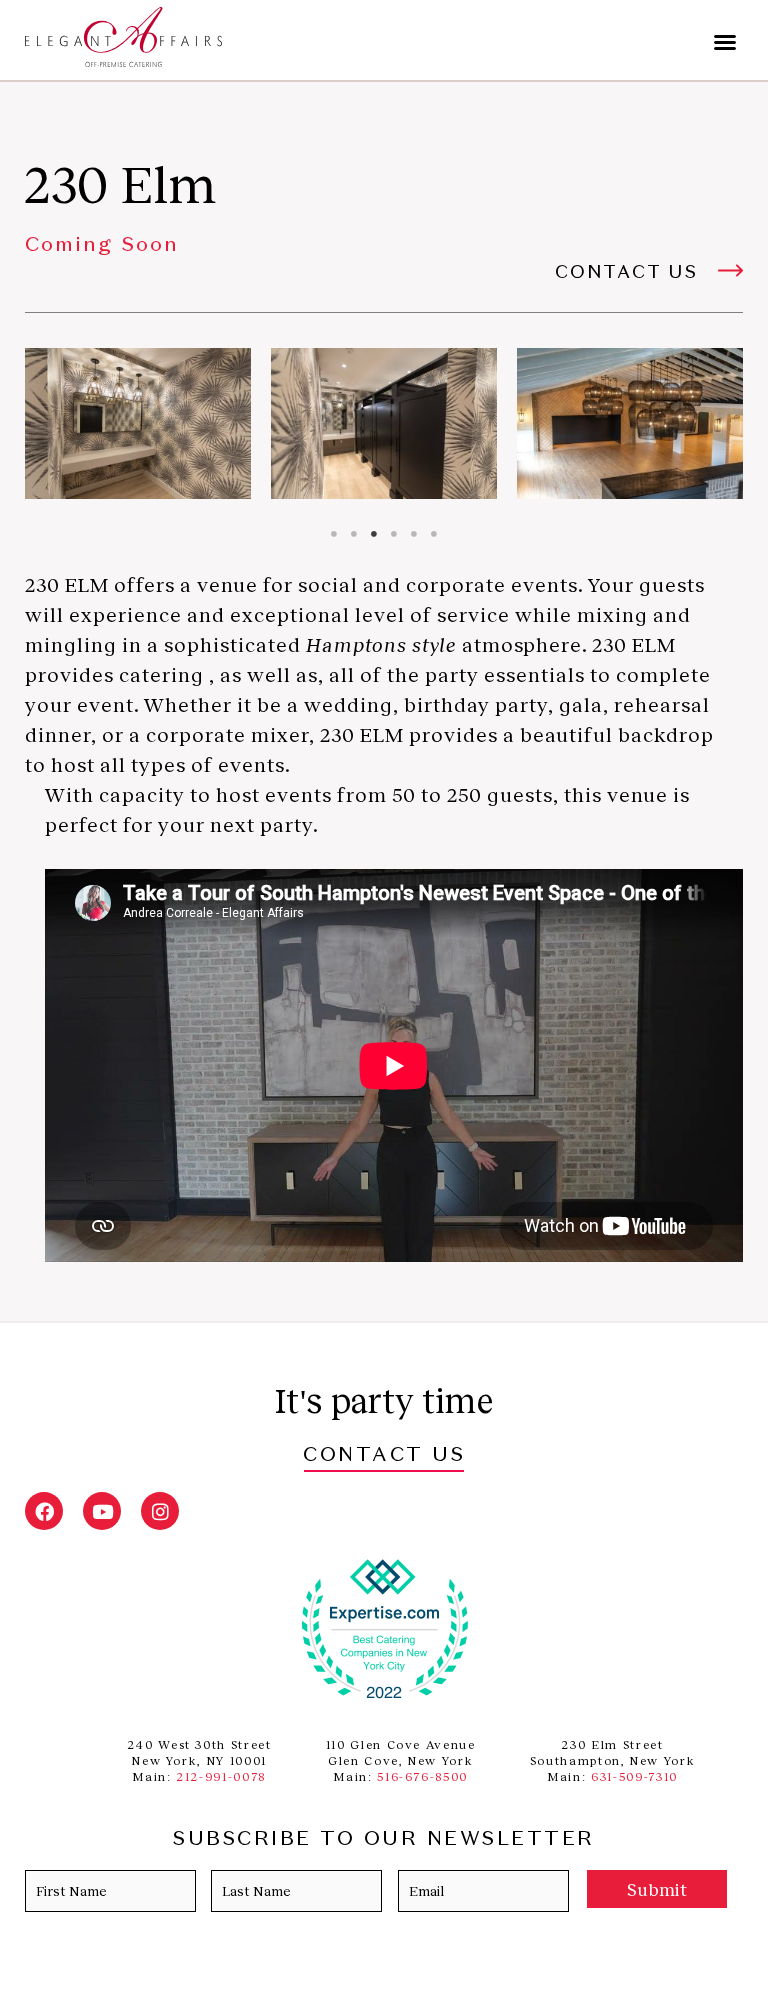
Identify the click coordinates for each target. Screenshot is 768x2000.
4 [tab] (394, 534)
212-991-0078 (221, 1776)
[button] (725, 42)
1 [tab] (334, 534)
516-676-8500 (422, 1776)
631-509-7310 (634, 1776)
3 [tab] (374, 534)
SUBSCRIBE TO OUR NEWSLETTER (384, 1840)
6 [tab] (434, 534)
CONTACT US (384, 1456)
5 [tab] (414, 534)
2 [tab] (354, 534)
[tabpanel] (138, 423)
